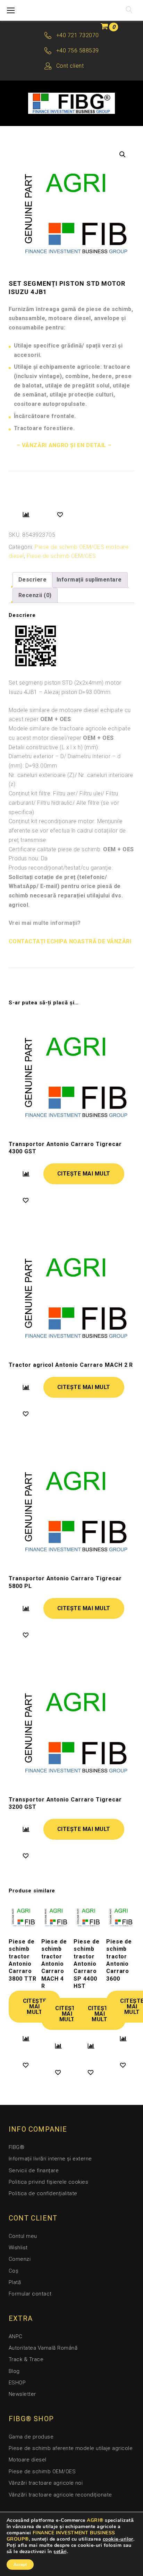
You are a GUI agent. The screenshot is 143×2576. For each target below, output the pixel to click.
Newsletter (22, 2394)
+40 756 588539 (78, 51)
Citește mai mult (84, 1174)
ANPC (16, 2336)
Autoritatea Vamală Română (43, 2348)
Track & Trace (26, 2359)
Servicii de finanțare (34, 2171)
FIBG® (16, 2147)
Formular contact (30, 2294)
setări (60, 2552)
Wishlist (18, 2248)
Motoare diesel (28, 2460)
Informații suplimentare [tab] (89, 580)
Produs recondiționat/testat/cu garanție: (61, 868)
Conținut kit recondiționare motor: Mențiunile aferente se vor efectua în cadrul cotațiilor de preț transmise (67, 830)
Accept (20, 2565)
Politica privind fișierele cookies (48, 2182)
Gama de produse (31, 2437)
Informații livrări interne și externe (50, 2159)
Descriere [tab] (32, 580)
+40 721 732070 (78, 35)
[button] (123, 154)
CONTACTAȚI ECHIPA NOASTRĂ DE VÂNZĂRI (70, 941)
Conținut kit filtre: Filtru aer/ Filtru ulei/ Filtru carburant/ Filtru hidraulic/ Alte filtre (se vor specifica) (64, 803)
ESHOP (17, 2383)
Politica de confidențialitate (43, 2193)
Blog (14, 2371)
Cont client (70, 66)
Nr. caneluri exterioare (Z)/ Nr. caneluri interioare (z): (71, 780)
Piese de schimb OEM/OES (61, 556)
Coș (14, 2271)
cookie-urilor (118, 2539)
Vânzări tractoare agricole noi (46, 2483)
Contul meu (23, 2236)
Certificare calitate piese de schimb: (71, 849)
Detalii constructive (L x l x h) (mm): (54, 747)
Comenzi (20, 2259)
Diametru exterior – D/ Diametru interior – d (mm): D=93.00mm (65, 761)
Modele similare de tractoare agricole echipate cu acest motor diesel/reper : (70, 733)
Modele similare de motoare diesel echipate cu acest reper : (70, 715)
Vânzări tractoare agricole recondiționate (60, 2495)
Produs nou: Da (28, 858)
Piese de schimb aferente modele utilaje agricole (71, 2448)
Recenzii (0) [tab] (35, 595)
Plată (15, 2282)
